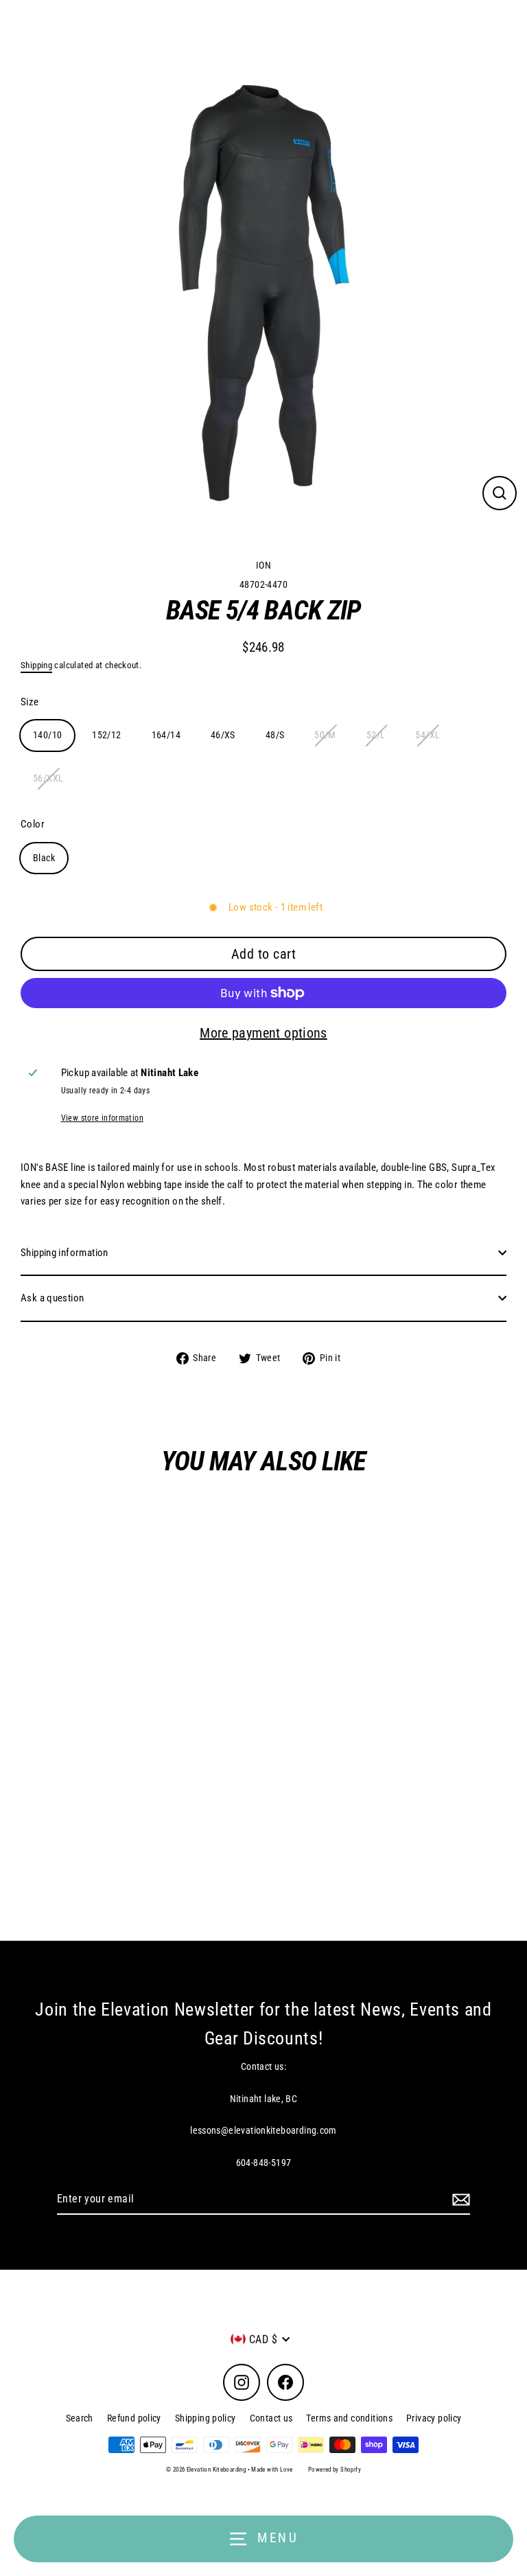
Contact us (271, 2418)
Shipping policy (206, 2418)
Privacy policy (434, 2418)
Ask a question (52, 1298)
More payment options (263, 1033)
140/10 (47, 735)
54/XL (428, 735)
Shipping (36, 665)
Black (44, 858)
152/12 (106, 735)
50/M (325, 735)
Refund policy (134, 2418)
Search (80, 2418)
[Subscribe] (459, 2200)
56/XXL (48, 778)
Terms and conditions (349, 2418)
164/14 (166, 735)
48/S (275, 735)
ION (183, 1860)
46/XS (223, 735)
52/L (376, 735)
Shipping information (65, 1253)
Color (33, 824)
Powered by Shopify (335, 2470)
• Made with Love (270, 2470)
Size (30, 702)
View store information (102, 1118)
